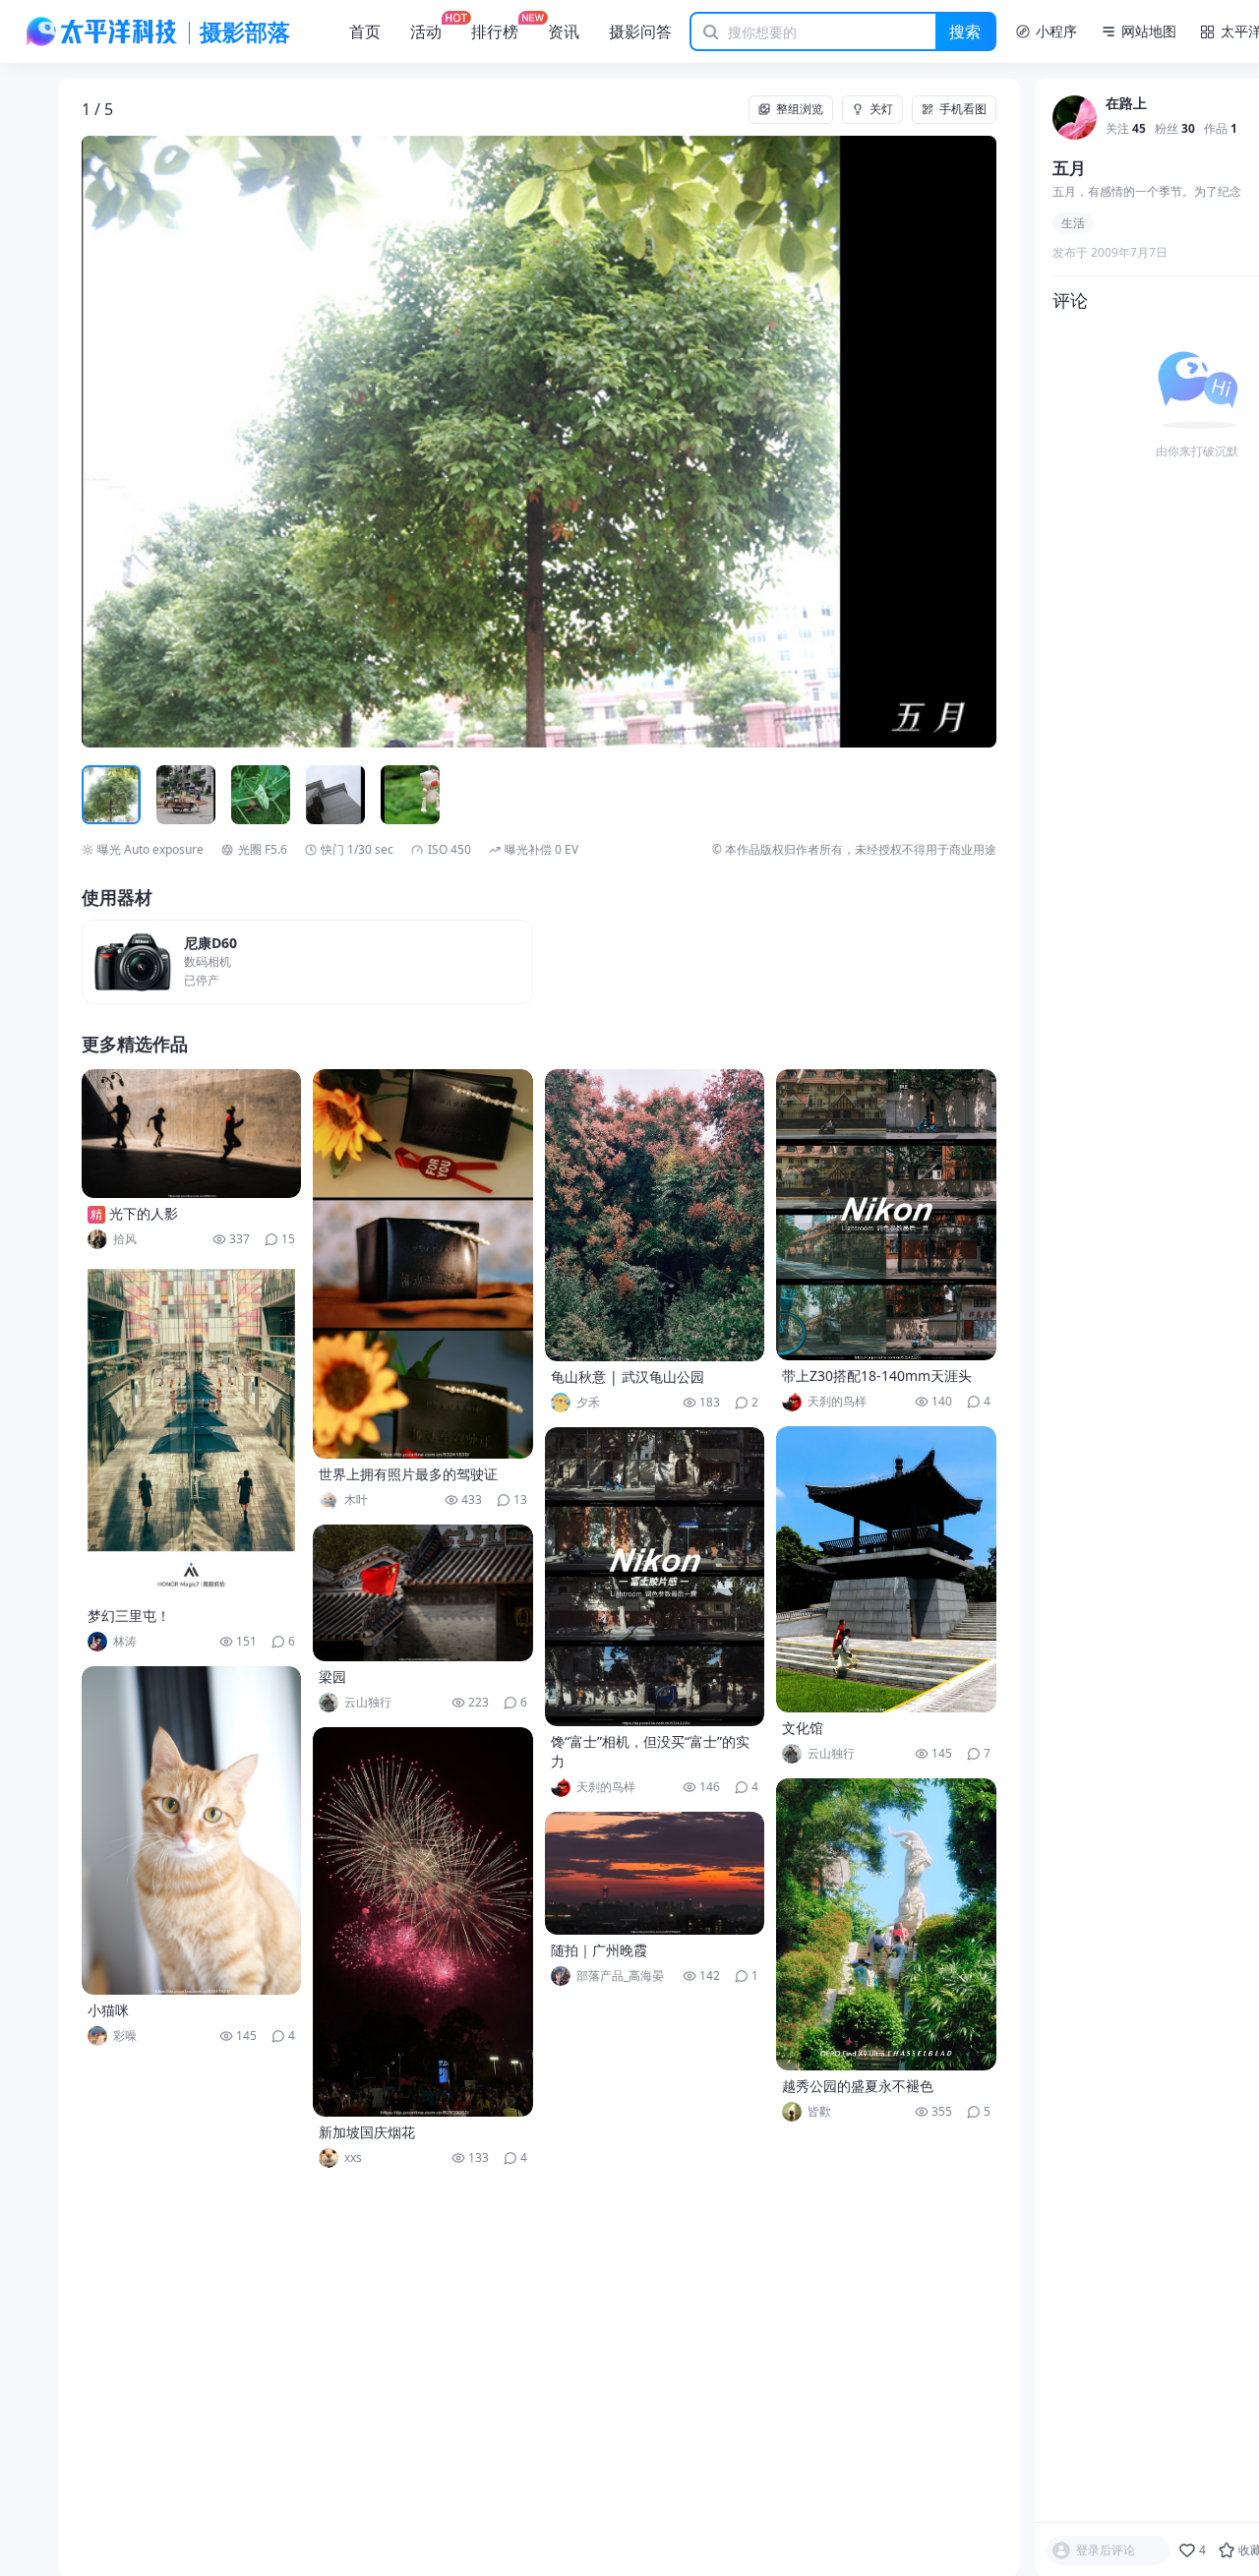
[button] (173, 442)
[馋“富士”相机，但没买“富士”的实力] (655, 1577)
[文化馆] (886, 1569)
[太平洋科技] (102, 31)
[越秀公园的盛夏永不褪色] (886, 1924)
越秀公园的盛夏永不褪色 (858, 2086)
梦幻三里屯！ (129, 1616)
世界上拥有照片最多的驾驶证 (408, 1474)
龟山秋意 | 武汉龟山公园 (628, 1377)
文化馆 (803, 1728)
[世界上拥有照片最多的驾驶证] (423, 1264)
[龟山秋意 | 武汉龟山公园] (655, 1215)
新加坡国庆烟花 (367, 2132)
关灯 (881, 109)
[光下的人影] (192, 1134)
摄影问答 (640, 31)
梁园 (332, 1677)
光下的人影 (144, 1213)
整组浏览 (800, 109)
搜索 (965, 31)
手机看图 (963, 109)
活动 (426, 31)
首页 (365, 31)
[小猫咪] (192, 1830)
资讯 (564, 31)
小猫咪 (108, 2010)
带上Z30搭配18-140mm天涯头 (877, 1376)
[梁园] (423, 1593)
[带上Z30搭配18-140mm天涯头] (886, 1215)
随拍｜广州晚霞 (599, 1950)
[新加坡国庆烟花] (423, 1922)
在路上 (1126, 105)
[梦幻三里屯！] (192, 1432)
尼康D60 (210, 944)
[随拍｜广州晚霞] (655, 1873)
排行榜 (495, 31)
